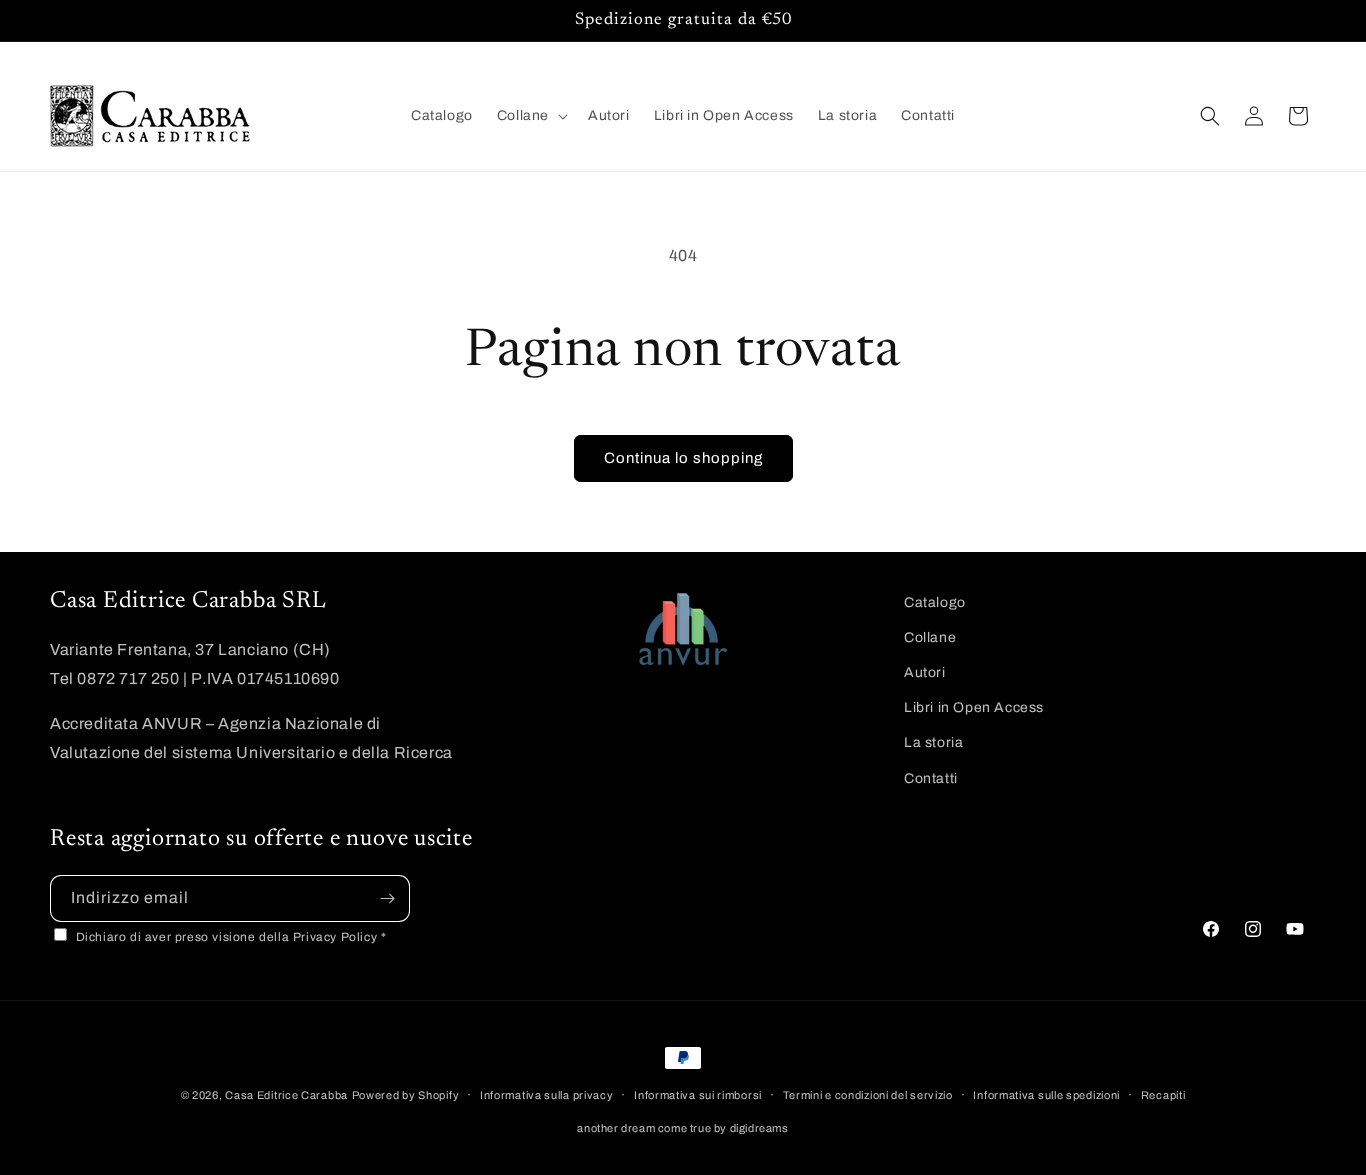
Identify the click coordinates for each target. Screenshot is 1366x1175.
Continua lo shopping (683, 458)
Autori (925, 672)
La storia (933, 742)
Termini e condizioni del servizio (868, 1095)
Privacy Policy (337, 937)
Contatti (931, 778)
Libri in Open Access (974, 707)
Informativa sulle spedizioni (1046, 1095)
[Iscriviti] (387, 898)
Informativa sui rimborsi (698, 1095)
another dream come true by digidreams (682, 1128)
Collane (930, 637)
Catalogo (935, 602)
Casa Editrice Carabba (286, 1095)
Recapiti (1163, 1095)
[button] (530, 116)
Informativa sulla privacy (547, 1095)
